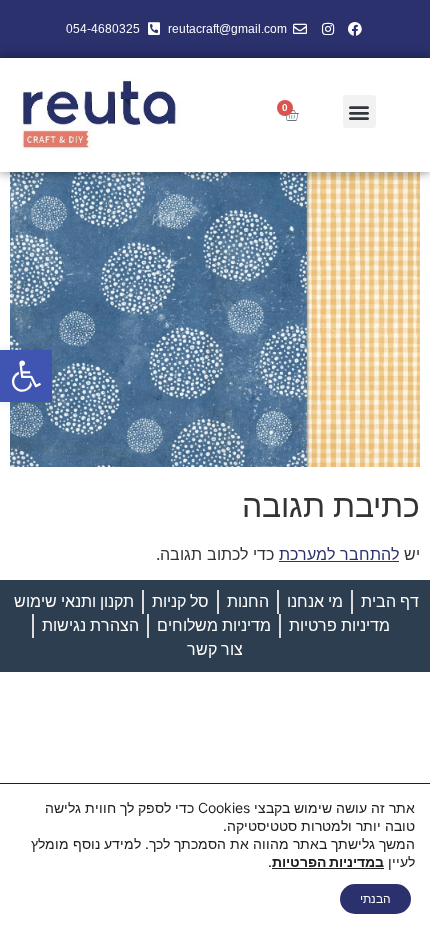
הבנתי (375, 898)
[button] (26, 376)
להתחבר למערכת (339, 554)
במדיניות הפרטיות (328, 861)
